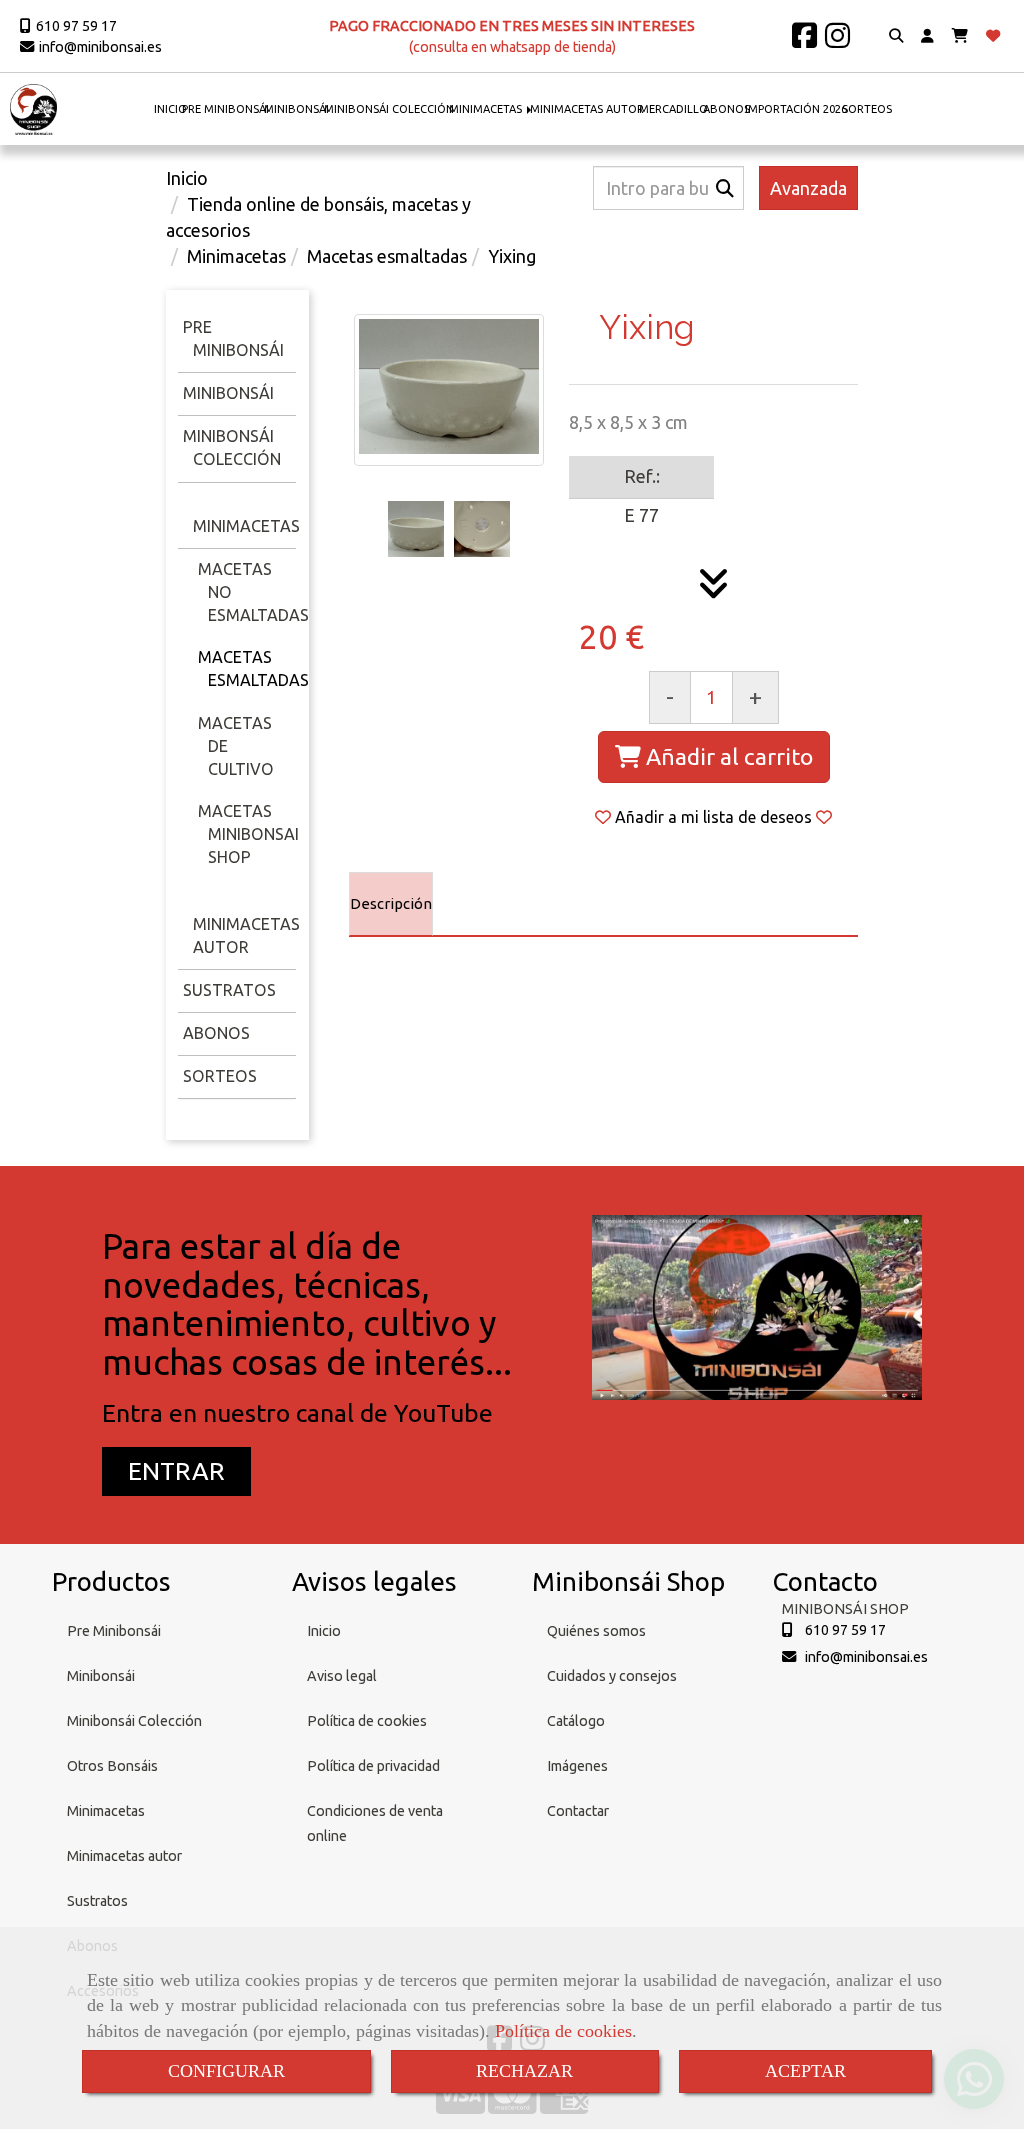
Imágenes (577, 1766)
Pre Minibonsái (114, 1631)
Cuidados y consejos (612, 1676)
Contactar (578, 1811)
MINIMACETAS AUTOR (587, 109)
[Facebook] (804, 41)
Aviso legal (342, 1676)
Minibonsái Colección (134, 1721)
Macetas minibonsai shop (248, 834)
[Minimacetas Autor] (190, 900)
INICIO (170, 109)
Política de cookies (563, 2031)
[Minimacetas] (190, 503)
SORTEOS (867, 109)
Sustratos (229, 990)
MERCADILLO (673, 109)
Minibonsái (228, 393)
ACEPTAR (805, 2071)
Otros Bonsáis (112, 1766)
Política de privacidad (373, 1766)
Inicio (324, 1631)
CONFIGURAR (226, 2071)
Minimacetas (246, 526)
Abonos (216, 1033)
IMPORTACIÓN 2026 (796, 109)
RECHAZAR (524, 2071)
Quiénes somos (596, 1631)
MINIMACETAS (487, 109)
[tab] (391, 904)
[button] (927, 36)
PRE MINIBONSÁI (225, 109)
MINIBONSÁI (296, 109)
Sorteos (220, 1076)
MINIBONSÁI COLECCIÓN (389, 109)
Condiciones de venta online (375, 1823)
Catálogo (576, 1721)
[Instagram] (837, 41)
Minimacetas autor (124, 1856)
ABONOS (726, 109)
